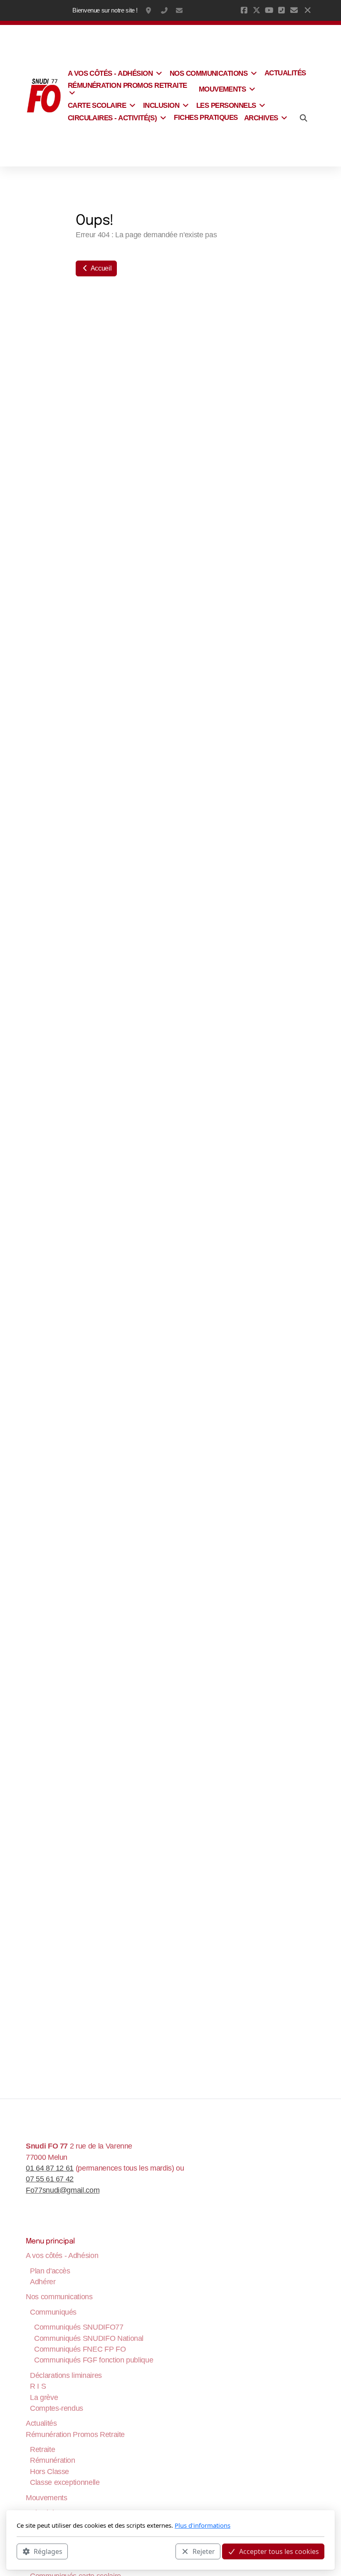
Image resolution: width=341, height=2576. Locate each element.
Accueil (100, 268)
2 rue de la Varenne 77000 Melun (149, 10)
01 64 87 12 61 (164, 10)
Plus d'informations (203, 2525)
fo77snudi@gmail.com (179, 10)
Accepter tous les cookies (279, 2551)
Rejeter (204, 2551)
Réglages (48, 2551)
